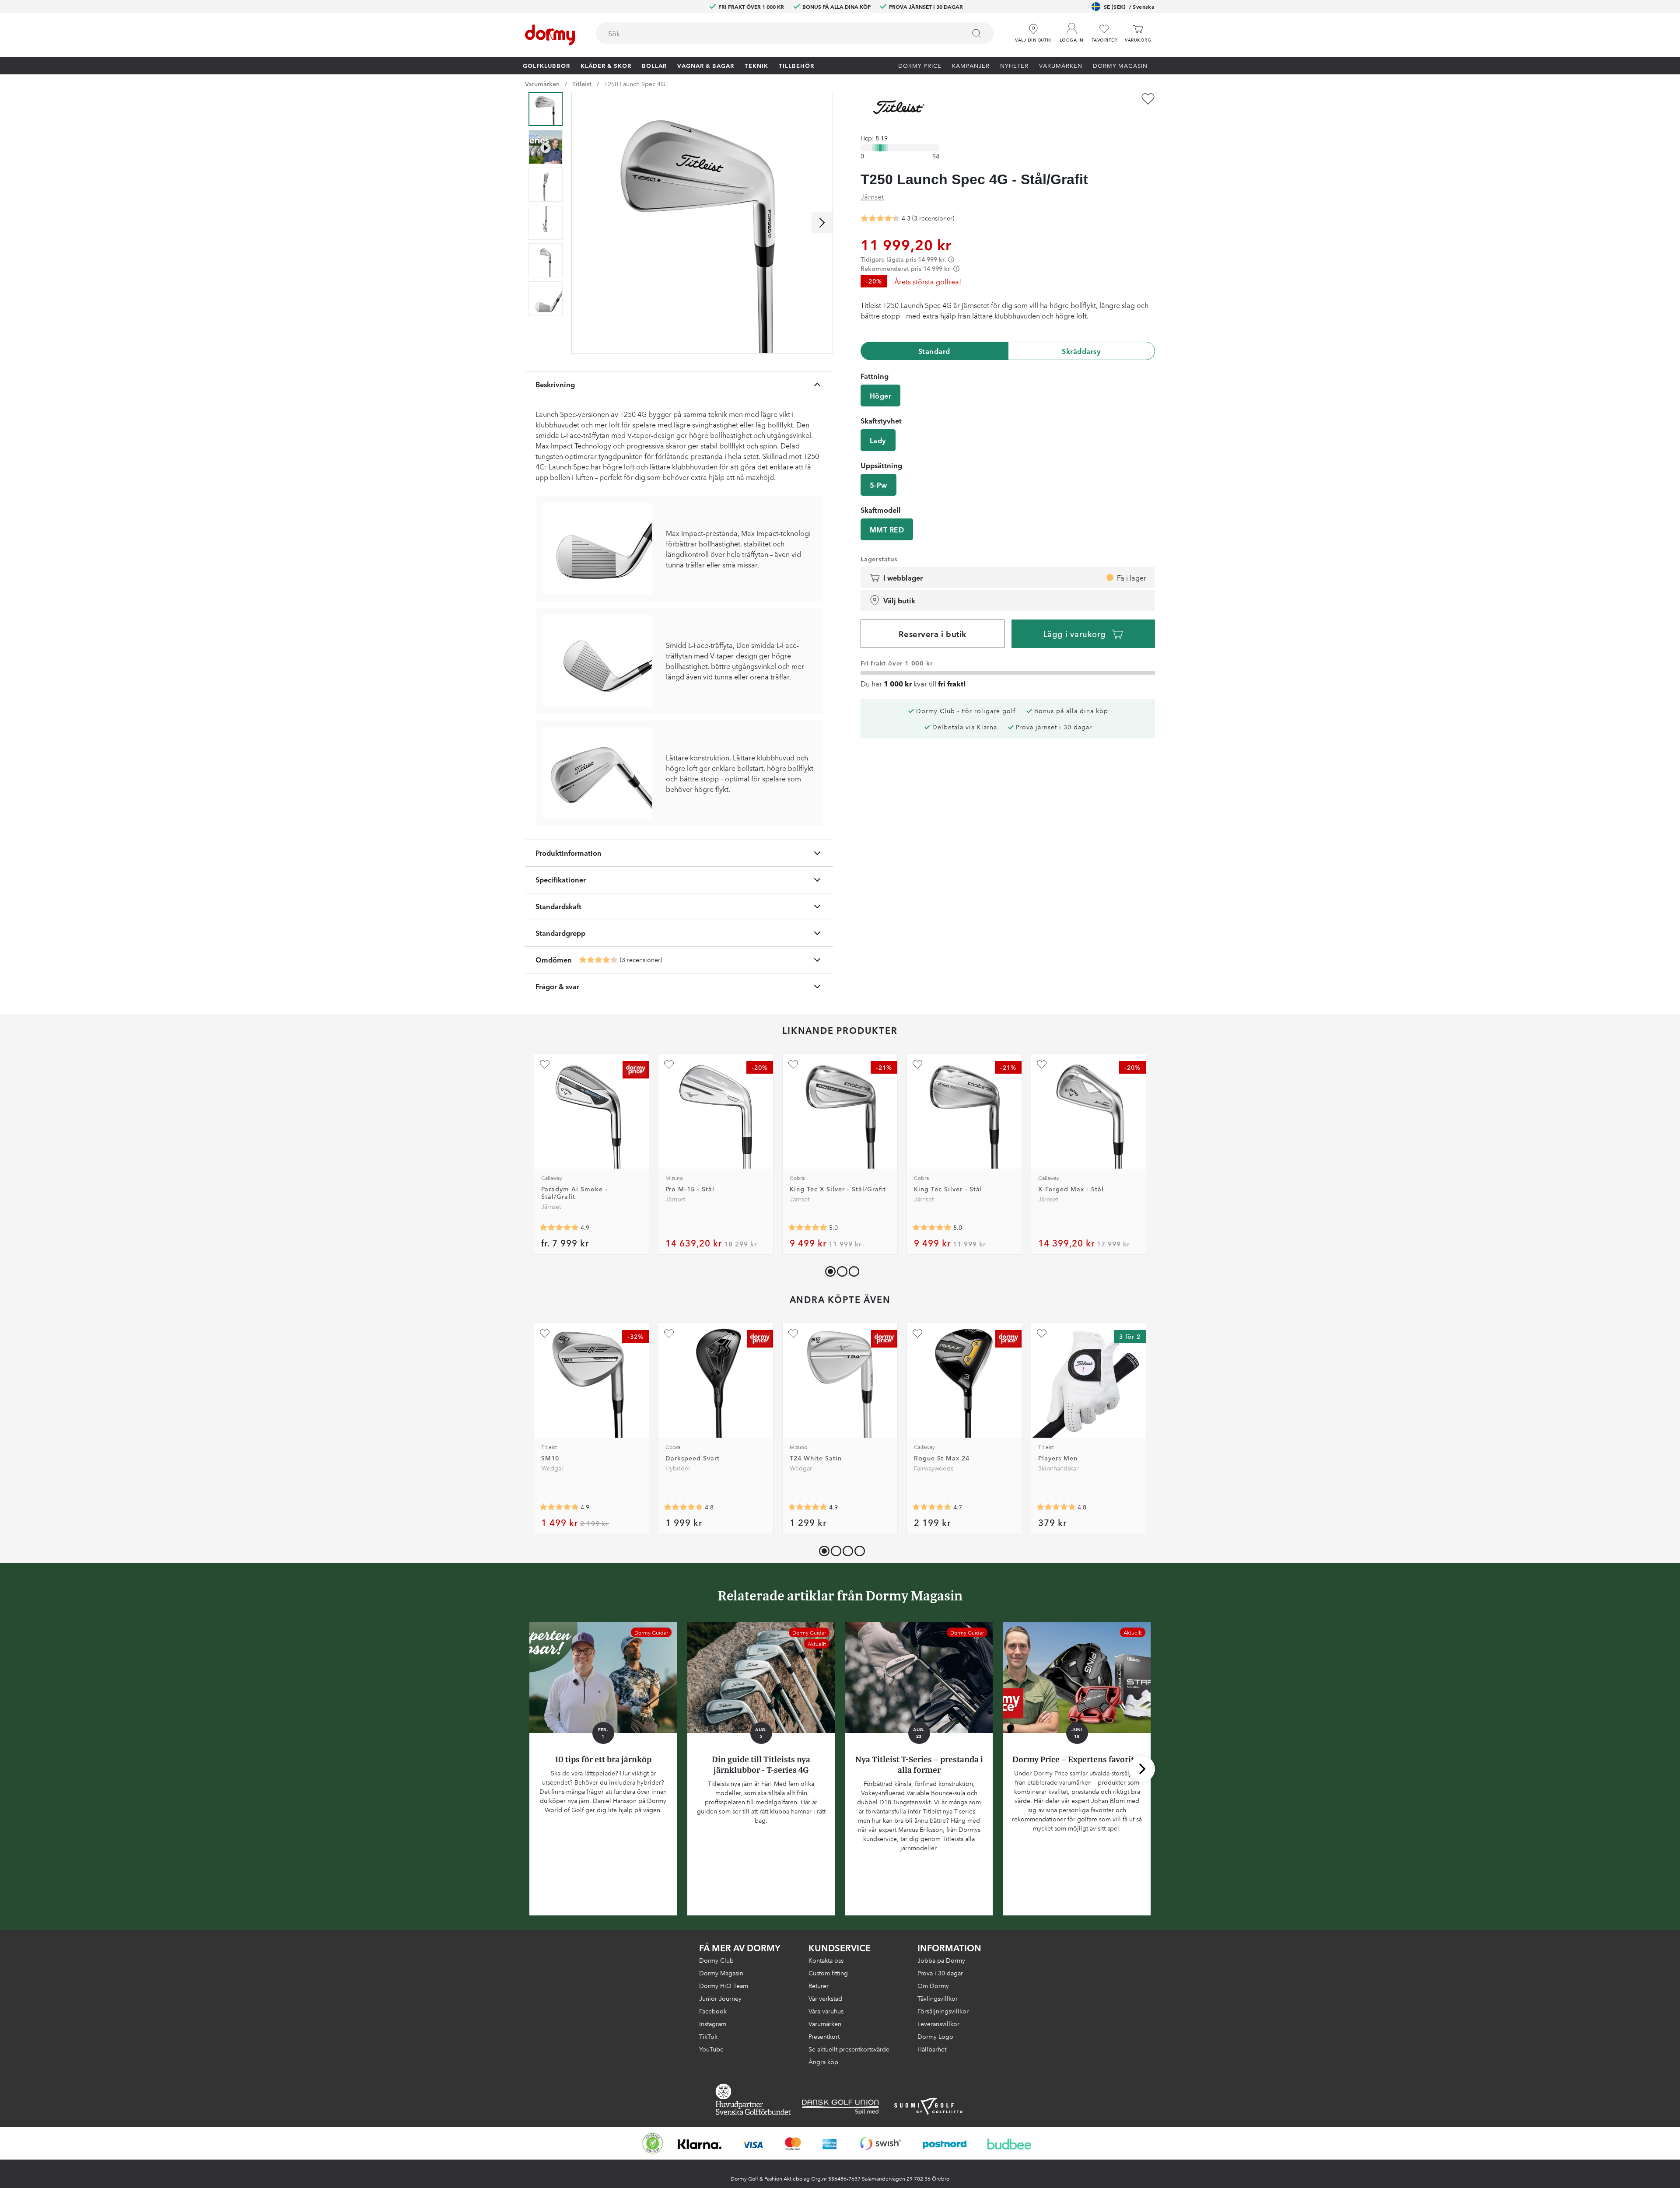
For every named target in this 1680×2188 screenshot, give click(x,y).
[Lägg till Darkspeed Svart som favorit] (669, 1334)
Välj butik (899, 600)
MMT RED (887, 529)
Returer (819, 1985)
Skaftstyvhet (881, 420)
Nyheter (1014, 65)
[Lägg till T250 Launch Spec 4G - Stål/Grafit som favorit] (1148, 99)
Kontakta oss (826, 1960)
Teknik (756, 65)
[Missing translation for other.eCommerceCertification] (653, 2143)
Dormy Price (920, 65)
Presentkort (824, 2036)
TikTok (708, 2036)
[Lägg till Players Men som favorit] (1042, 1334)
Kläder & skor (606, 65)
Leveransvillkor (938, 2023)
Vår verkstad (825, 1998)
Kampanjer (971, 65)
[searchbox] (775, 33)
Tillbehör (796, 65)
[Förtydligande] (951, 259)
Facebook (713, 2011)
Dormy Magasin (1120, 65)
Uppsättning (881, 465)
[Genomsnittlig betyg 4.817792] (1056, 1507)
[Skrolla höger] (822, 223)
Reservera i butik (933, 634)
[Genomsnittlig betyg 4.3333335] (598, 960)
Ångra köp (823, 2062)
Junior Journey (720, 1998)
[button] (1072, 30)
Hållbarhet (932, 2049)
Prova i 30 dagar (940, 1973)
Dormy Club (716, 1960)
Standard (934, 351)
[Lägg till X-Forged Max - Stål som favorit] (1042, 1064)
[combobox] (795, 33)
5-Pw (878, 485)
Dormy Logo (935, 2036)
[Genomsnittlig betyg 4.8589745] (559, 1228)
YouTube (711, 2049)
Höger (880, 396)
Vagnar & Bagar (706, 65)
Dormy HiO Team (724, 1985)
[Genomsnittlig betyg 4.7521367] (683, 1507)
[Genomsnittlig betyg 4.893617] (808, 1507)
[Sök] (976, 33)
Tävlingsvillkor (938, 1998)
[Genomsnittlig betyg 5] (808, 1228)
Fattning (875, 376)
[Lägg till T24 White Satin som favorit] (793, 1334)
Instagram (713, 2023)
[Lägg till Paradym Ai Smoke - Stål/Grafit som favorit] (545, 1064)
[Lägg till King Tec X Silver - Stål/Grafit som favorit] (793, 1064)
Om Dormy (933, 1985)
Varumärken (1061, 65)
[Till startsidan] (550, 35)
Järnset (872, 196)
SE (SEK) (1129, 6)
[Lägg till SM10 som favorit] (545, 1334)
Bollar (654, 65)
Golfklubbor (546, 65)
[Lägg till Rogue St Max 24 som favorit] (917, 1334)
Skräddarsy (1081, 351)
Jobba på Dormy (941, 1960)
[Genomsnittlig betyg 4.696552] (932, 1507)
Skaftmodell (881, 510)
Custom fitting (828, 1973)
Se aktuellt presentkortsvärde (849, 2049)
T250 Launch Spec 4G (635, 84)
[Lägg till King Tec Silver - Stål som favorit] (917, 1064)
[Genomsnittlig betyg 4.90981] (559, 1507)
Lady (878, 440)
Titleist (582, 84)
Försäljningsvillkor (943, 2011)
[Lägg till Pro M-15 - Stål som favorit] (669, 1064)
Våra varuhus (826, 2011)
